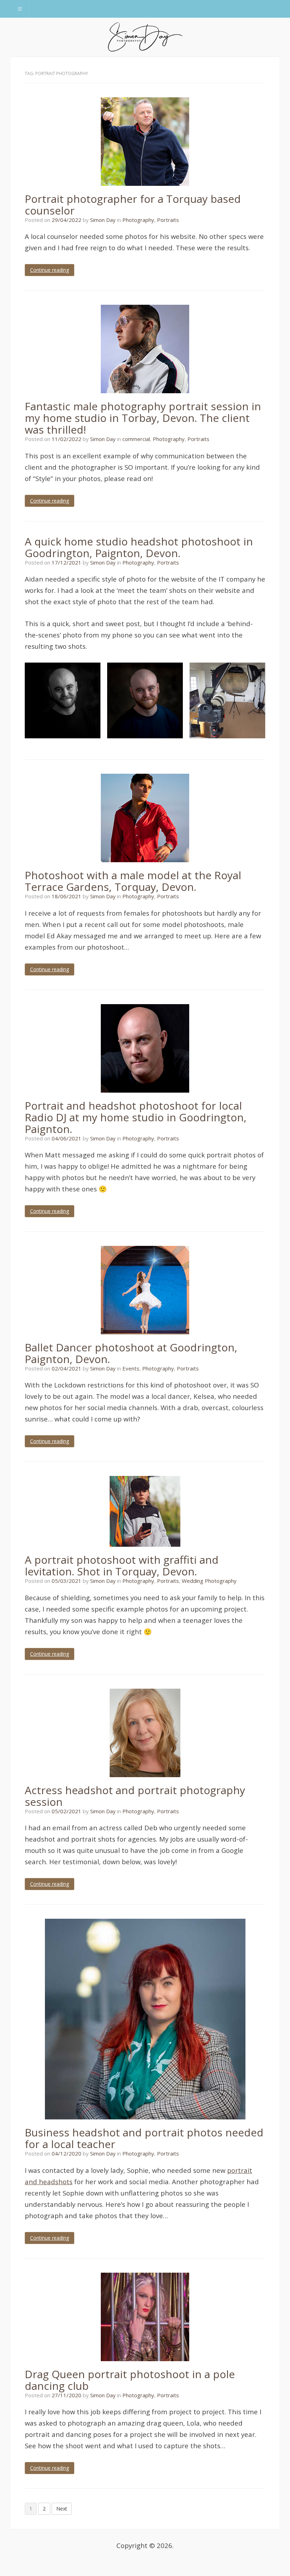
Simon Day (103, 220)
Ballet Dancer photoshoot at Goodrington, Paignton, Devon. (131, 1353)
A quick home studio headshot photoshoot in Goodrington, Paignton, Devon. (139, 547)
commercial (136, 439)
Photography (138, 220)
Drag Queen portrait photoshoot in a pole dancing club (130, 2380)
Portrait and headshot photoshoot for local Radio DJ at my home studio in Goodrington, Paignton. (136, 1117)
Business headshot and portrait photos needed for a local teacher (144, 2138)
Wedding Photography (209, 1581)
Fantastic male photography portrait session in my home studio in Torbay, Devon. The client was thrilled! (143, 418)
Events (131, 1368)
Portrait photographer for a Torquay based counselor (133, 205)
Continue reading (50, 270)
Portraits (168, 220)
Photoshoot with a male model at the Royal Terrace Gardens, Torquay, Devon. (133, 881)
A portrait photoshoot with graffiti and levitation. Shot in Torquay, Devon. (122, 1565)
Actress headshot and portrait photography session (135, 1796)
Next (62, 2509)
